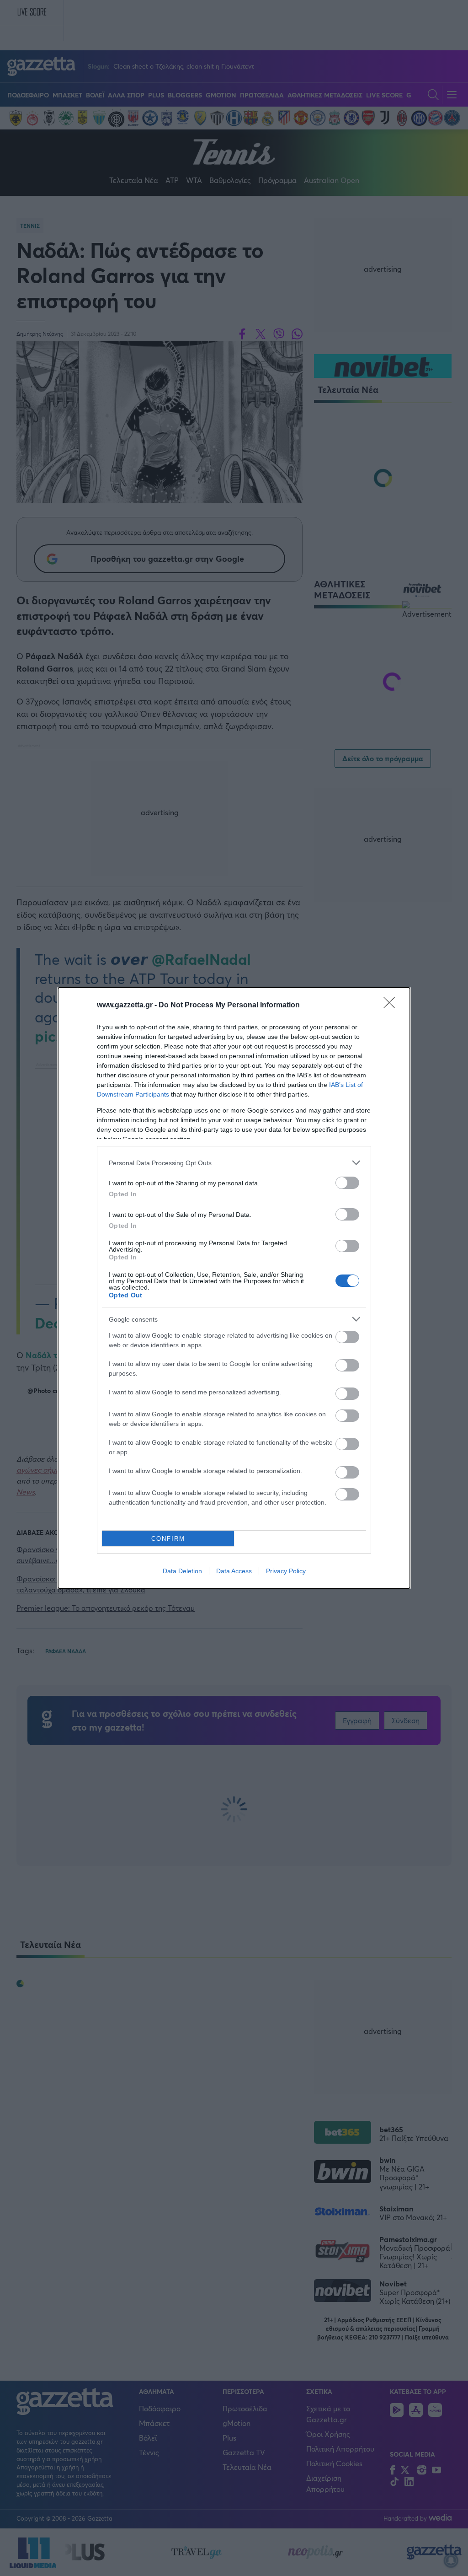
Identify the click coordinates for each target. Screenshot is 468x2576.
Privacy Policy (286, 1571)
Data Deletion (182, 1571)
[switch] (347, 1183)
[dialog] (234, 1288)
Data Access (234, 1571)
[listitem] (234, 1163)
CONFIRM (168, 1539)
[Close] (392, 1006)
